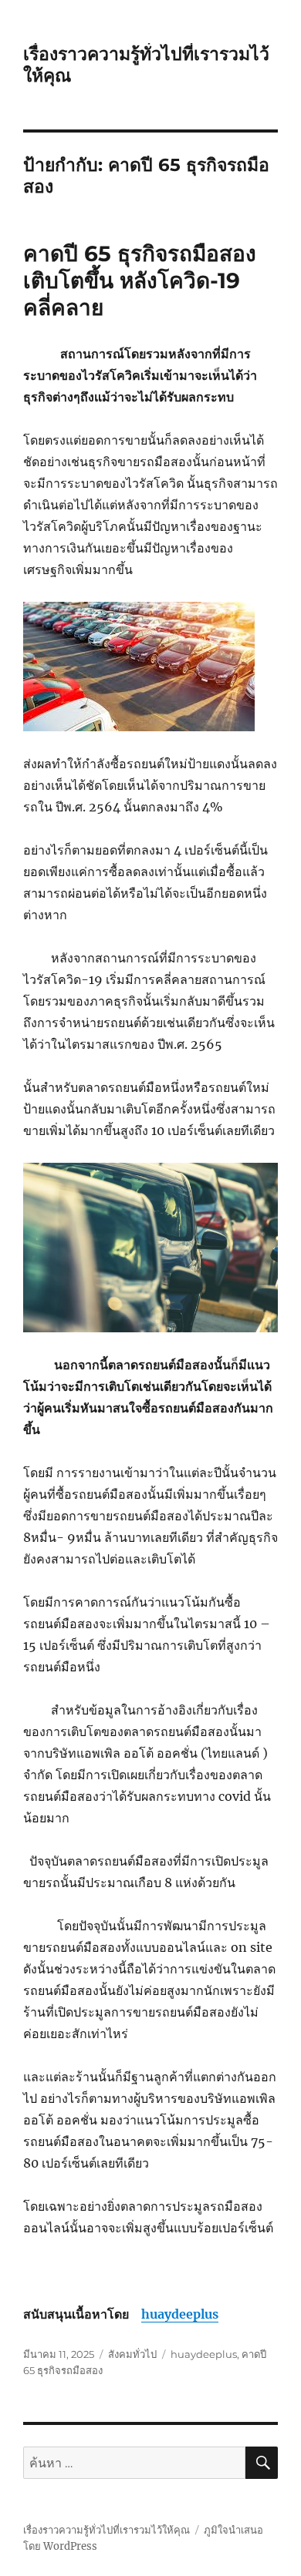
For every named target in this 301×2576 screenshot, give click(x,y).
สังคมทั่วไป (132, 2354)
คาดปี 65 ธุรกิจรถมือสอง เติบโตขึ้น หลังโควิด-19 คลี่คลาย (140, 280)
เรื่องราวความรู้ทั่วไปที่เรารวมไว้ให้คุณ (107, 2530)
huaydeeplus (180, 2314)
